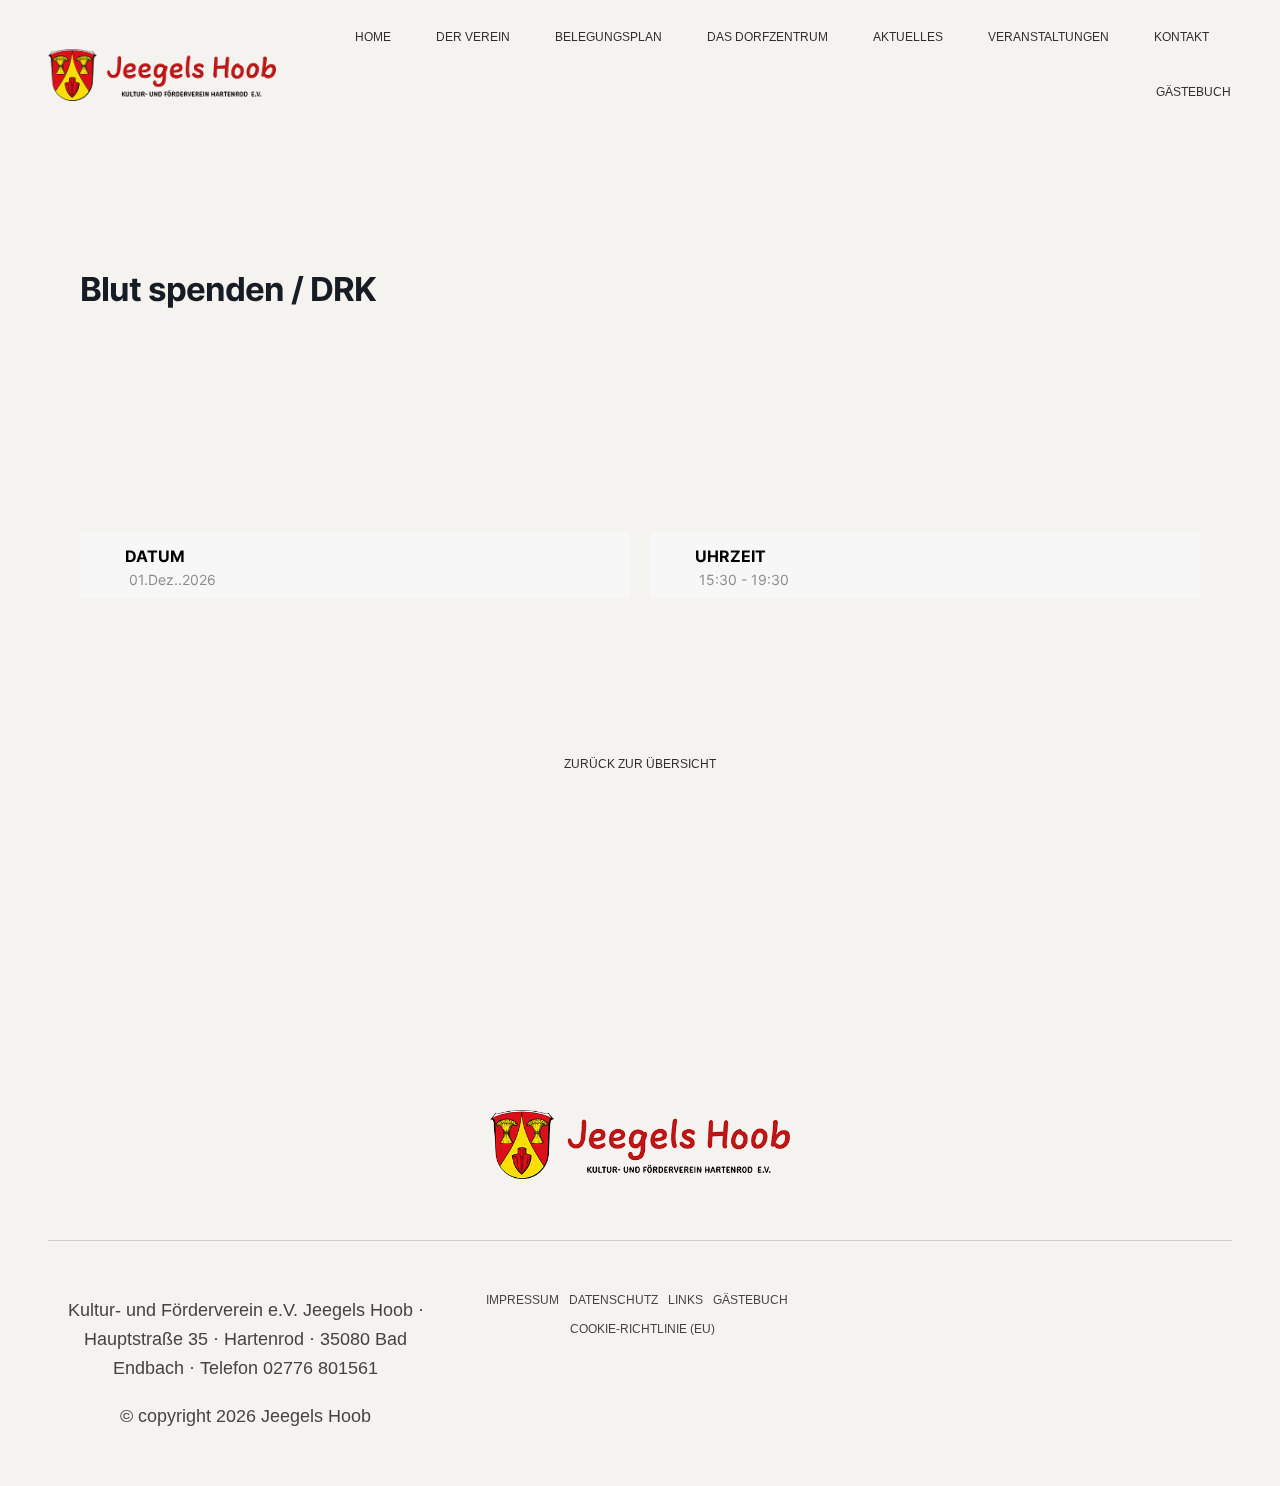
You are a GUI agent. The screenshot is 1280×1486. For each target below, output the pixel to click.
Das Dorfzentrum (767, 37)
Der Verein (473, 37)
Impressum (522, 1300)
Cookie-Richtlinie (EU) (642, 1329)
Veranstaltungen (1048, 37)
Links (685, 1300)
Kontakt (1181, 37)
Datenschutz (613, 1300)
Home (373, 37)
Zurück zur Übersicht (640, 764)
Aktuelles (908, 37)
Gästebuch (1193, 92)
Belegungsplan (608, 37)
